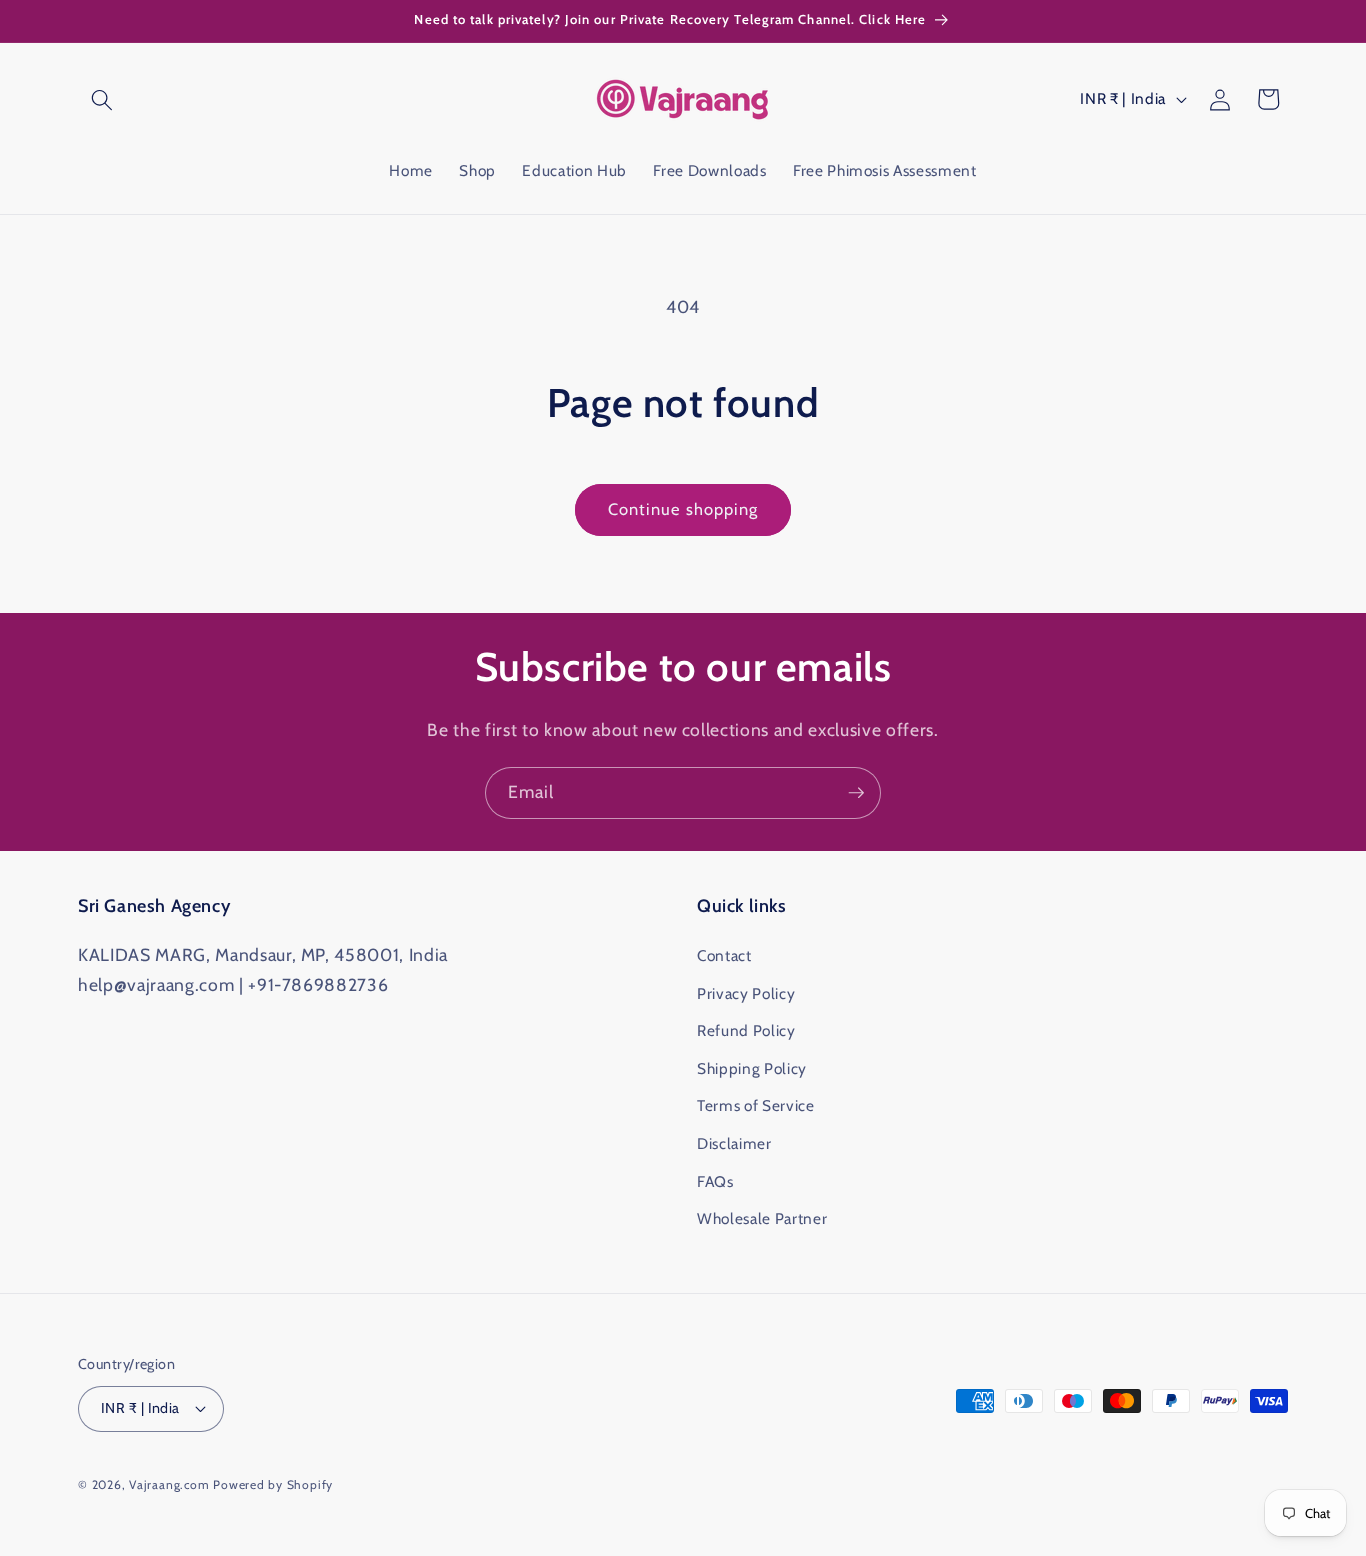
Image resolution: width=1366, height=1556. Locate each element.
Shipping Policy (752, 1068)
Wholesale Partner (762, 1218)
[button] (102, 99)
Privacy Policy (746, 993)
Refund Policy (746, 1030)
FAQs (715, 1181)
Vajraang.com (169, 1484)
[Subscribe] (856, 793)
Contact (724, 955)
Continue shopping (683, 509)
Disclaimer (734, 1143)
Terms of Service (756, 1105)
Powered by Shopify (273, 1484)
